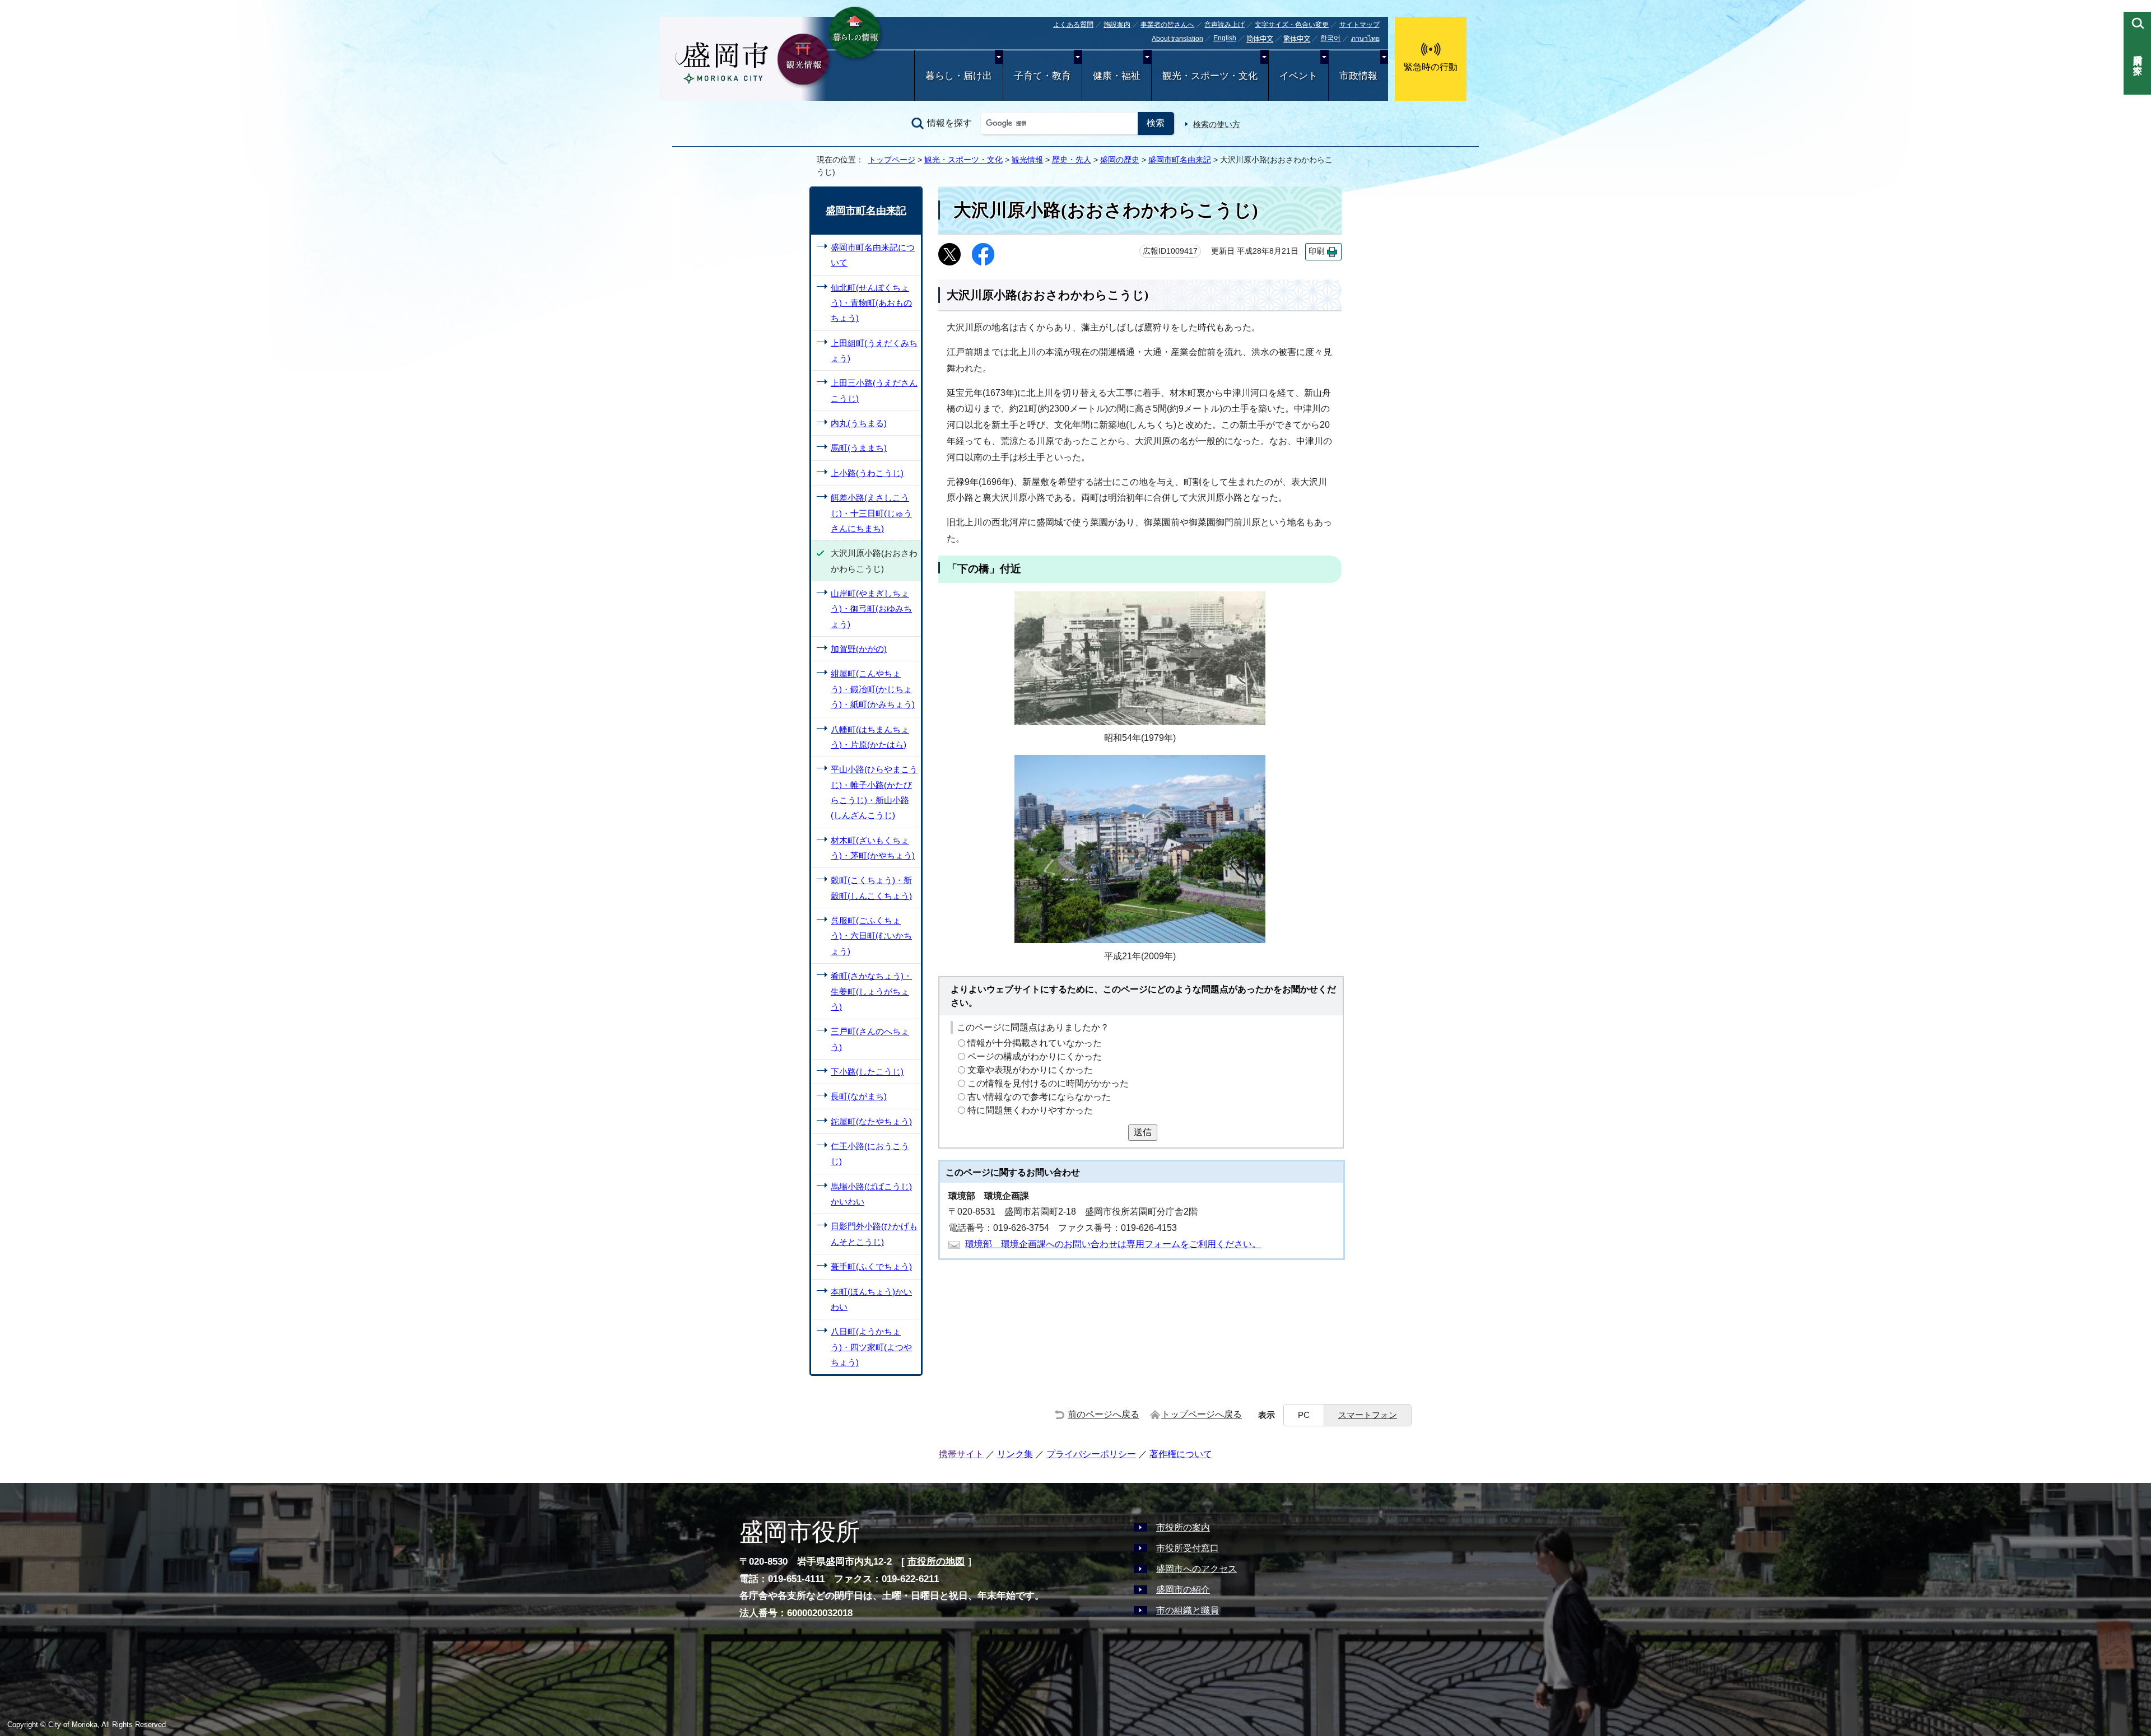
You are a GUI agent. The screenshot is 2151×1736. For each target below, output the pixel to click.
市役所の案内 (1183, 1527)
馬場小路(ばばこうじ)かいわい (871, 1194)
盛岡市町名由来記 (1180, 160)
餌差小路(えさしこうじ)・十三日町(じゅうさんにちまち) (871, 513)
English (1225, 38)
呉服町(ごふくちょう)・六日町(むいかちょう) (871, 936)
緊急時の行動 (1431, 67)
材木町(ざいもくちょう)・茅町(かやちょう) (873, 848)
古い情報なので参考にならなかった (1039, 1097)
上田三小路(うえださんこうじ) (874, 390)
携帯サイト (961, 1454)
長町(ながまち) (859, 1096)
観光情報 (1027, 160)
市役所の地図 (936, 1562)
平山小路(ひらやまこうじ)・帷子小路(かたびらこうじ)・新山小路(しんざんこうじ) (874, 792)
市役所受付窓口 (1188, 1548)
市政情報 (1358, 76)
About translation (1177, 39)
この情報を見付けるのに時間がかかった (1048, 1083)
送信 (1143, 1132)
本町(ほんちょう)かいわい (871, 1299)
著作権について (1181, 1454)
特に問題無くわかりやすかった (1030, 1110)
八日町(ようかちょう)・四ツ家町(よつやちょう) (871, 1347)
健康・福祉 (1117, 76)
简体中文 (1260, 39)
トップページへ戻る (1202, 1414)
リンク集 (1015, 1454)
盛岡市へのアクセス (1196, 1569)
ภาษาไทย (1365, 39)
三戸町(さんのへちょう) (870, 1039)
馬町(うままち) (859, 448)
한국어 (1330, 38)
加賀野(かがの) (859, 649)
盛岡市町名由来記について (873, 255)
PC (1304, 1415)
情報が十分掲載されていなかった (1035, 1043)
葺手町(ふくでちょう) (871, 1266)
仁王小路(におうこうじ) (870, 1154)
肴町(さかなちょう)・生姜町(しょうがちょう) (871, 991)
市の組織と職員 (1188, 1610)
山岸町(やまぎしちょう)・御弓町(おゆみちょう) (871, 609)
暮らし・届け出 (959, 76)
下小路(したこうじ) (867, 1072)
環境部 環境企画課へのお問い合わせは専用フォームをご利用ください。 (1113, 1244)
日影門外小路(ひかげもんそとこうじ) (874, 1234)
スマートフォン (1368, 1415)
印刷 (1316, 251)
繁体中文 (1297, 39)
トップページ (892, 160)
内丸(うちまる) (859, 423)
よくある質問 (1073, 25)
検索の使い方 (1217, 124)
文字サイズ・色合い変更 (1292, 25)
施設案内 (1117, 25)
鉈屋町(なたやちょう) (871, 1121)
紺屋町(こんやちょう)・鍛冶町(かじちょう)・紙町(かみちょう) (873, 689)
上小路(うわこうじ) (867, 473)
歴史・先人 (1072, 160)
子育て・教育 (1042, 76)
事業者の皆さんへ (1167, 25)
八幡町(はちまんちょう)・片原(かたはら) (870, 737)
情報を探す (949, 123)
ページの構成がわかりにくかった (1035, 1056)
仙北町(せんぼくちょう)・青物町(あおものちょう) (871, 303)
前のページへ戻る (1104, 1414)
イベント (1298, 76)
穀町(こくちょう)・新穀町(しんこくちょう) (871, 888)
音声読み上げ (1225, 25)
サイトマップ (1359, 25)
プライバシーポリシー (1091, 1454)
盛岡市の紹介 (1183, 1590)
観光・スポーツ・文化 (1210, 76)
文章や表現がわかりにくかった (1030, 1070)
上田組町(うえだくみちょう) (874, 351)
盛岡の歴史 (1120, 160)
